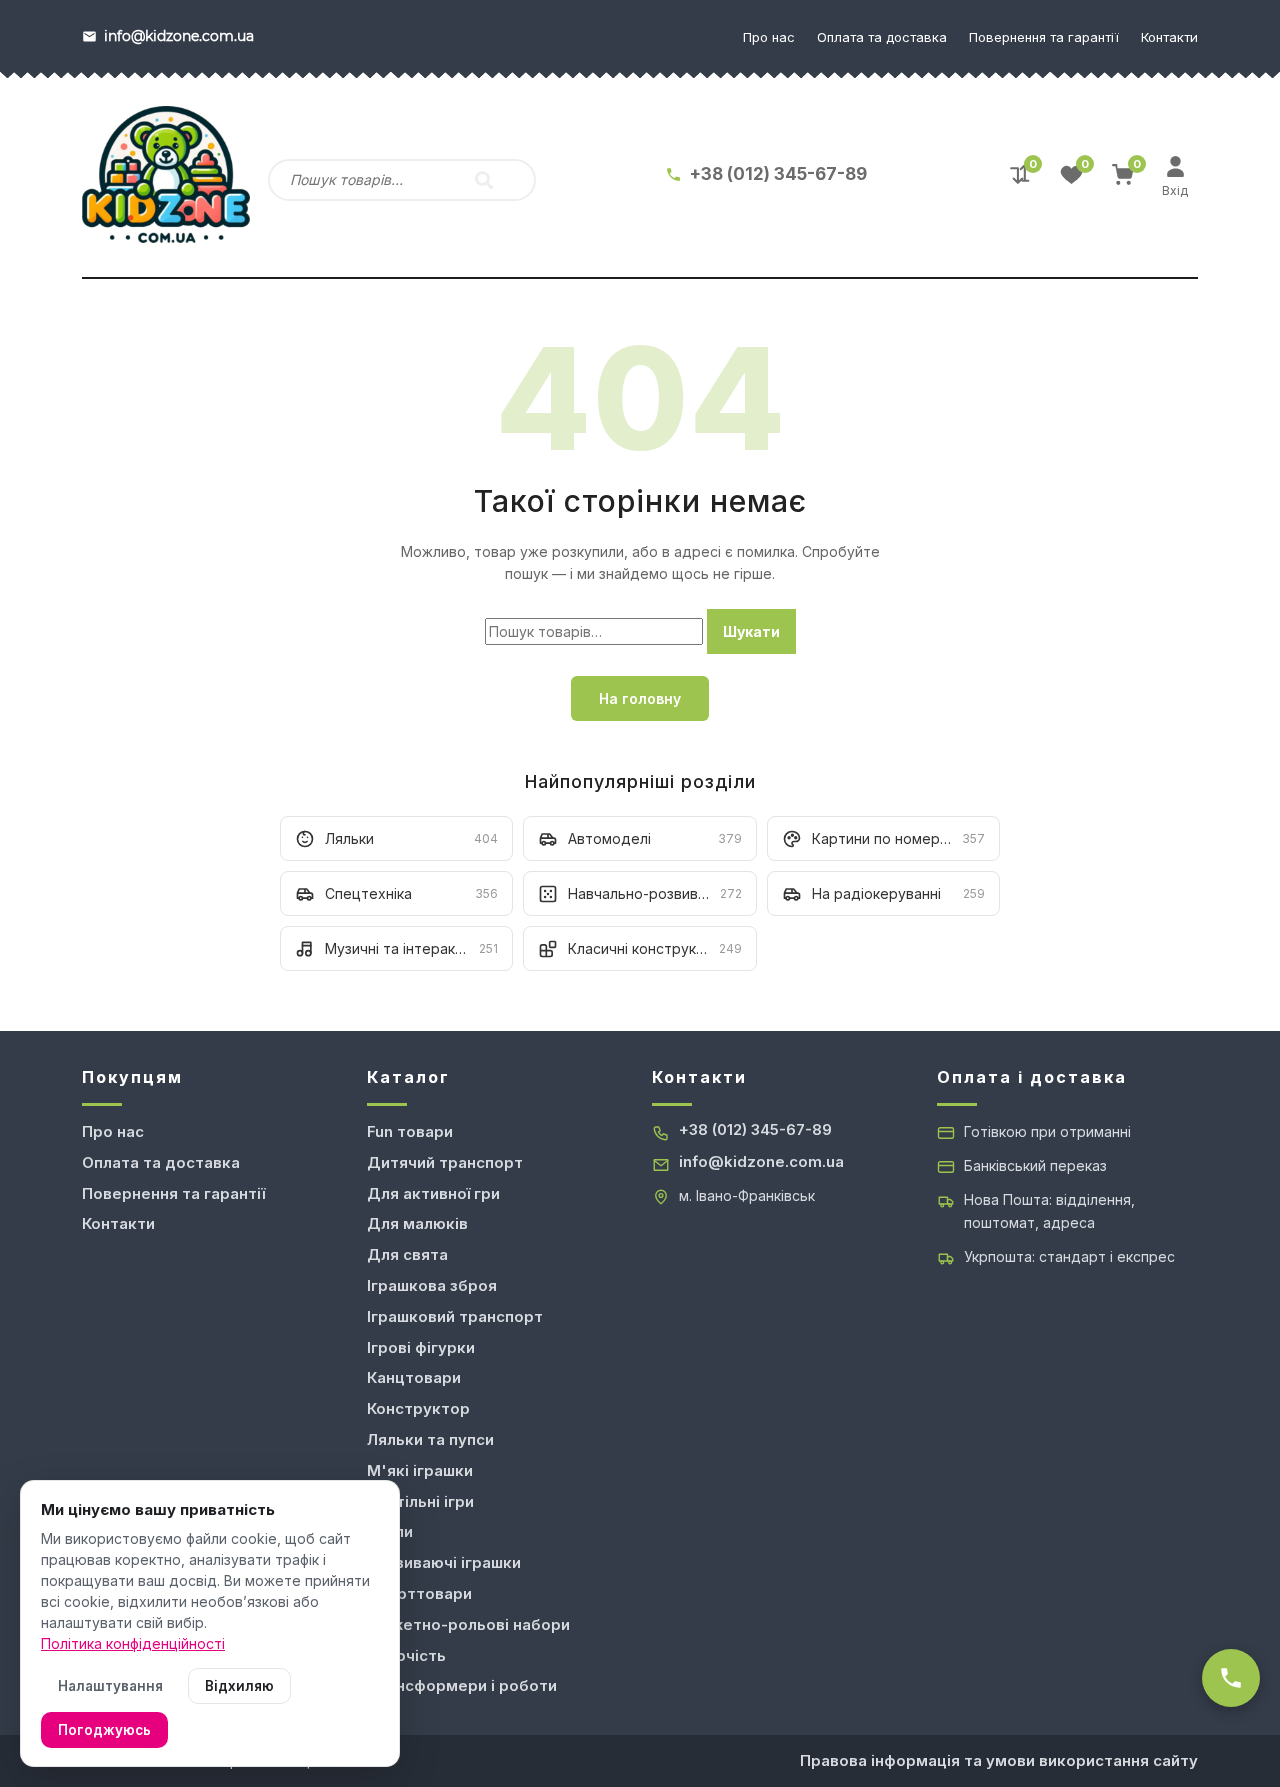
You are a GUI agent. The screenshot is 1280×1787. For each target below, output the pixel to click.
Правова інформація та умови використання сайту (999, 1760)
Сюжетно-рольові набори (468, 1624)
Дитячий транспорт (445, 1162)
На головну (640, 698)
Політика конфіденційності (133, 1643)
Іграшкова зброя (432, 1285)
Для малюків (417, 1223)
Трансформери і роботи (462, 1685)
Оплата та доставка (882, 37)
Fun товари (410, 1131)
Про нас (769, 37)
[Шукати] (484, 180)
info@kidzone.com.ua (761, 1161)
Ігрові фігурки (421, 1347)
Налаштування (110, 1686)
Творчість (406, 1655)
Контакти (1169, 37)
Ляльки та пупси (430, 1439)
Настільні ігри (420, 1501)
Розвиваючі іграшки (444, 1562)
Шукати (751, 631)
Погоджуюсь (104, 1730)
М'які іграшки (420, 1470)
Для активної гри (433, 1193)
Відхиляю (239, 1686)
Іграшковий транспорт (455, 1316)
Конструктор (418, 1408)
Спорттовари (419, 1593)
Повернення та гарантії (1044, 37)
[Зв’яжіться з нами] (1231, 1678)
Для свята (407, 1254)
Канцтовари (414, 1377)
